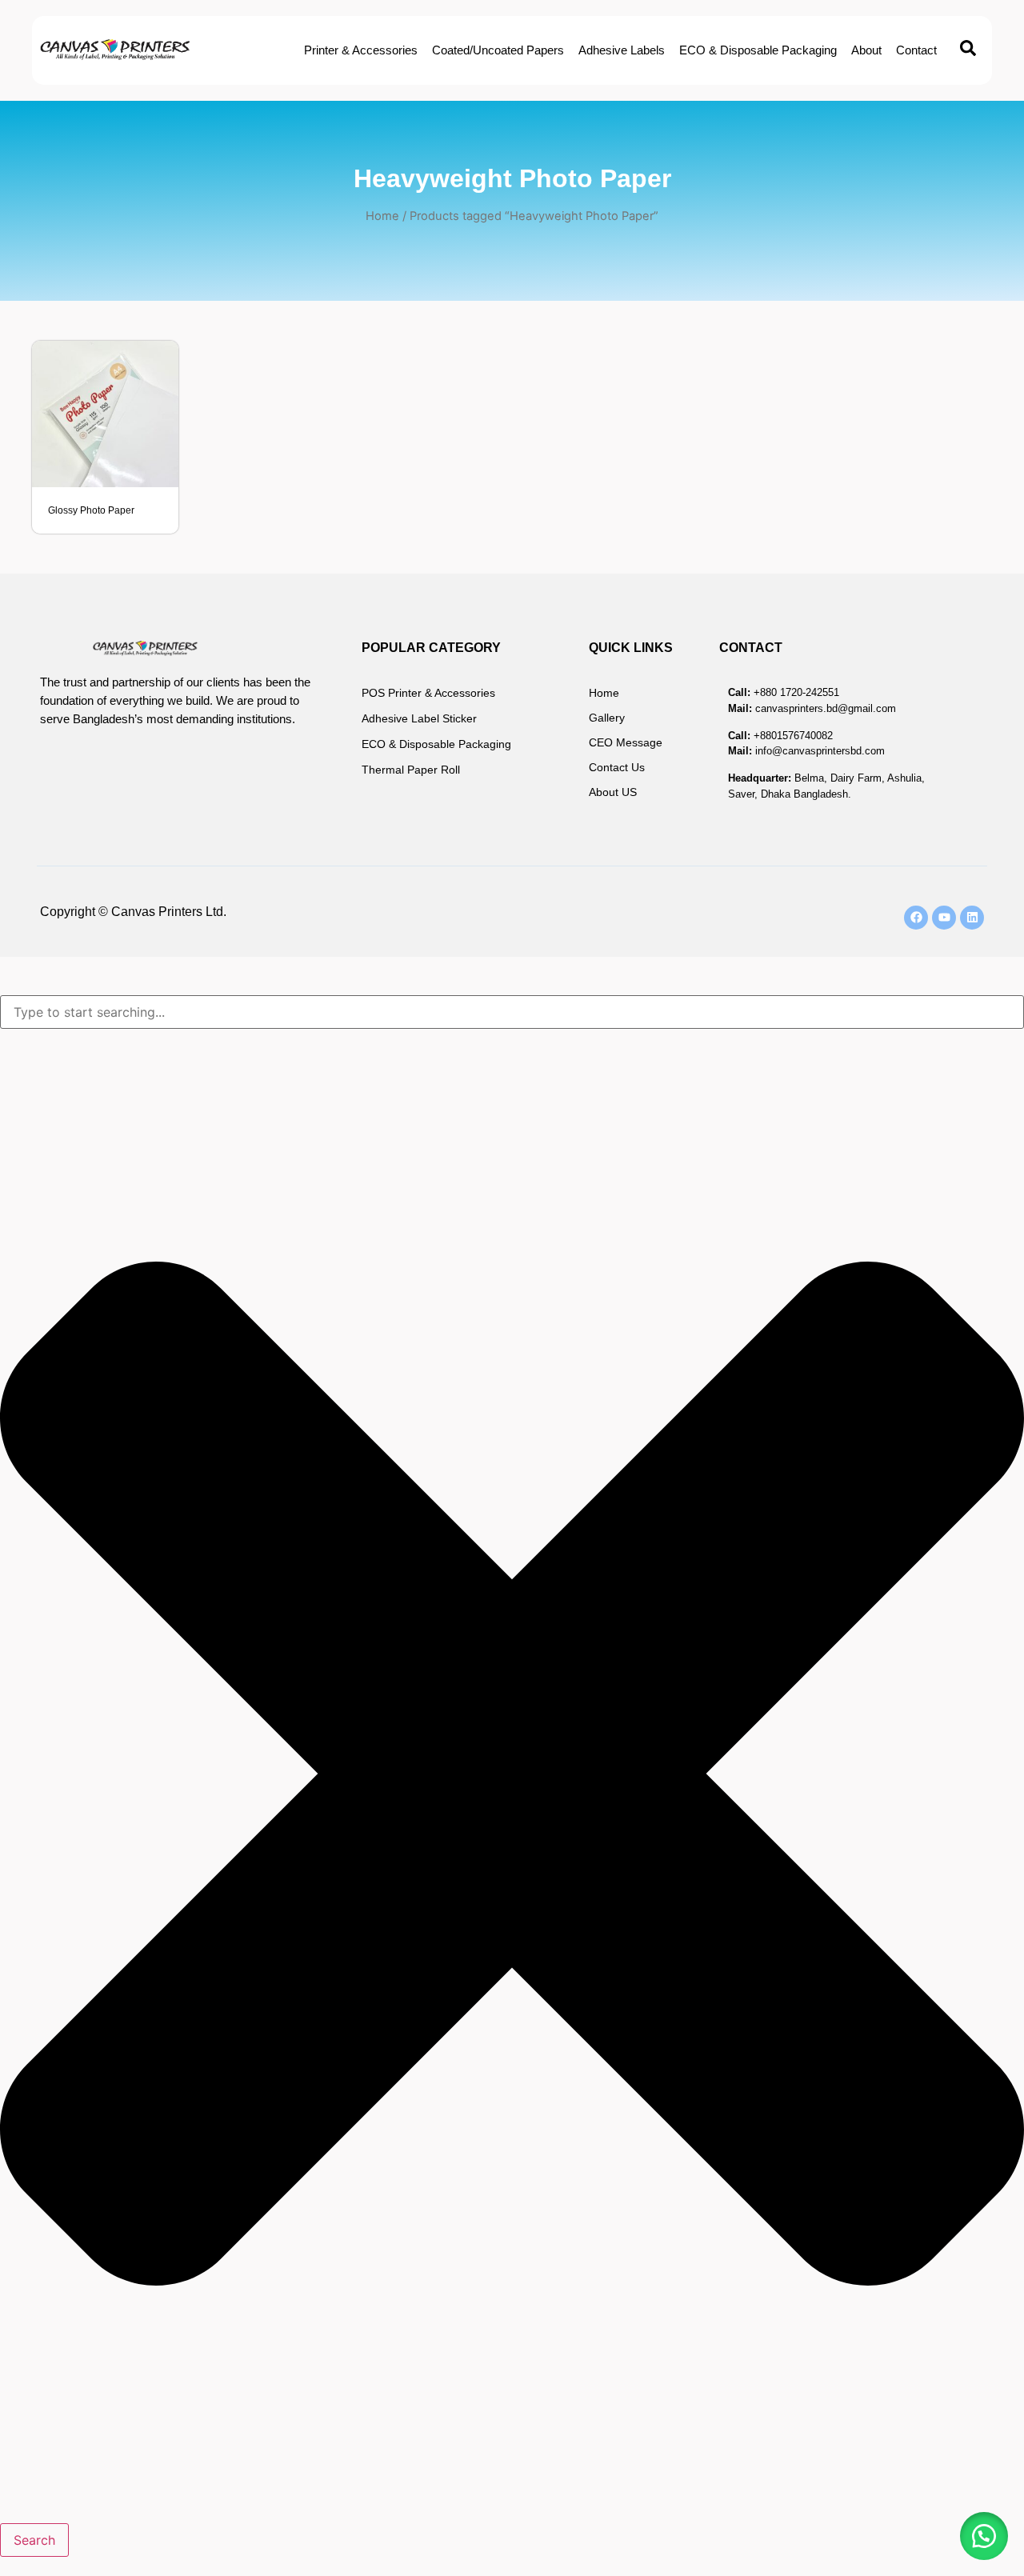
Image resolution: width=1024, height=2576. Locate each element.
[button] (984, 2536)
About (866, 50)
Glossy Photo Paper (91, 510)
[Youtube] (944, 918)
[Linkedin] (972, 918)
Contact (916, 50)
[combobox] (512, 1012)
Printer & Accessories (361, 50)
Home (382, 216)
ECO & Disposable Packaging (758, 50)
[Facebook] (916, 918)
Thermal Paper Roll (411, 770)
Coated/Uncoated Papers (498, 50)
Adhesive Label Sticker (419, 718)
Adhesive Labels (622, 50)
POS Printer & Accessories (428, 693)
